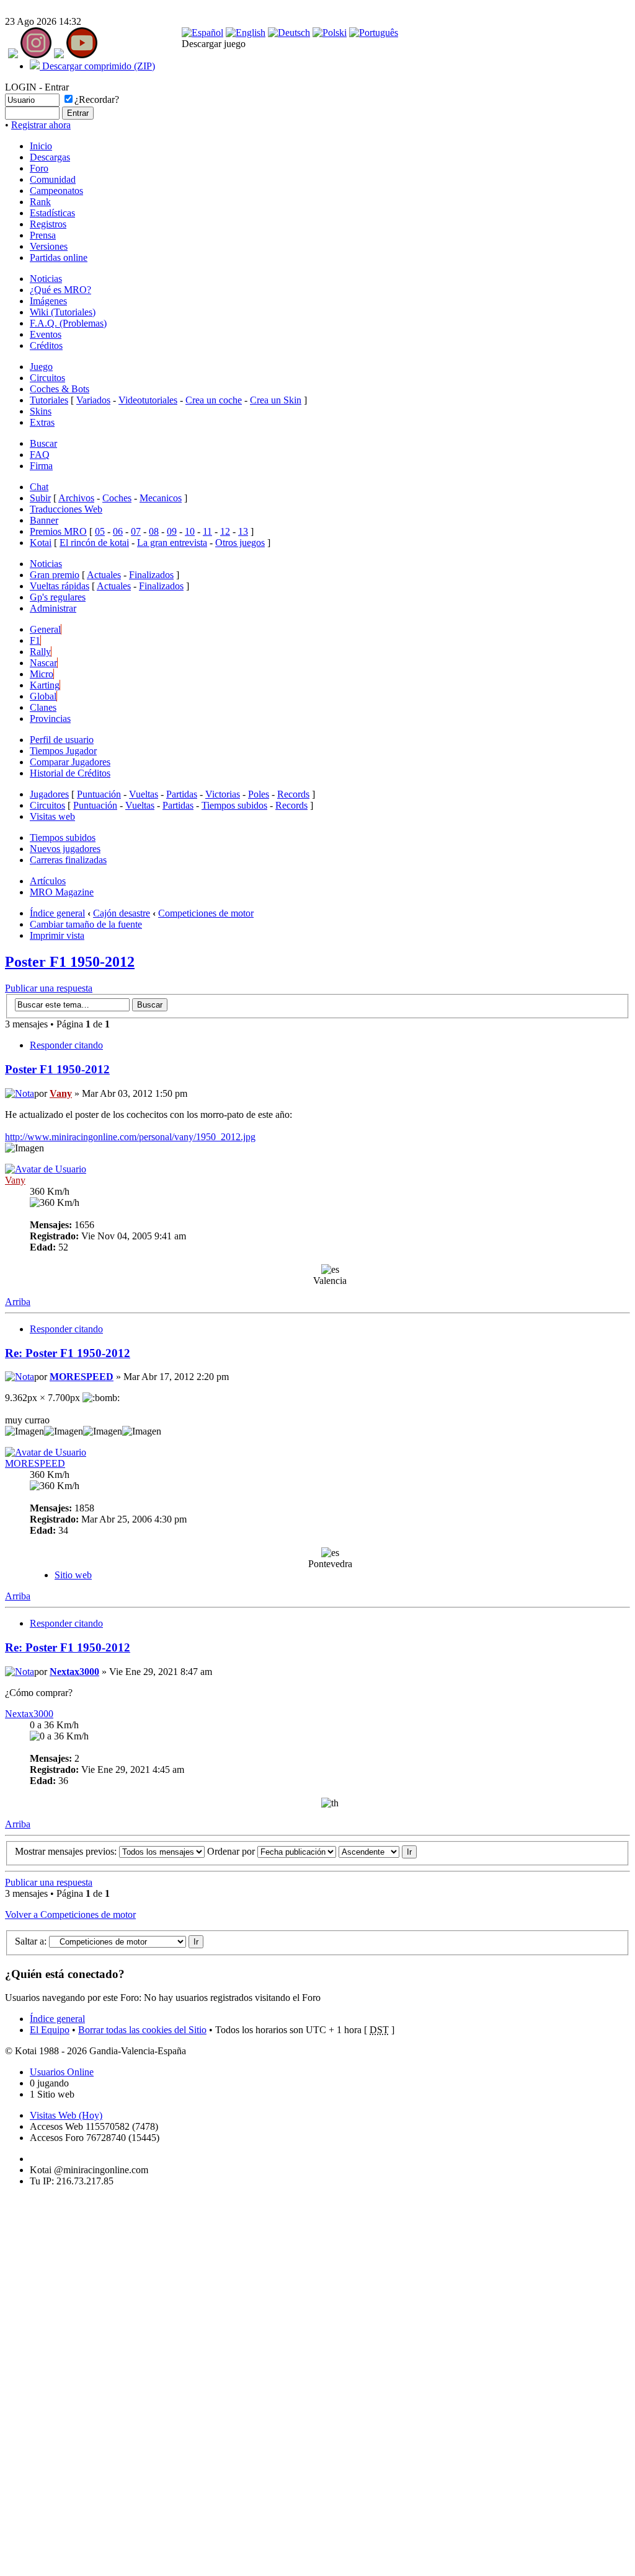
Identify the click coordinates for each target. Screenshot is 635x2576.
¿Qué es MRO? (60, 290)
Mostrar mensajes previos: (67, 1851)
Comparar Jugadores (70, 762)
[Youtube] (82, 55)
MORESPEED (82, 1377)
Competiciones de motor (206, 913)
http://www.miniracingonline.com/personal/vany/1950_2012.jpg (130, 1137)
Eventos (46, 334)
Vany (61, 1093)
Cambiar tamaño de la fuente (86, 924)
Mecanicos (161, 498)
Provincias (50, 719)
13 (243, 531)
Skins (41, 411)
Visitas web (52, 816)
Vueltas (144, 794)
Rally (40, 652)
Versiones (49, 246)
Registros (48, 224)
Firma (41, 466)
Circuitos (47, 378)
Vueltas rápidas (60, 586)
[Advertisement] (42, 2383)
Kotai (41, 543)
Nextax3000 (74, 1672)
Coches (117, 498)
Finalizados (151, 575)
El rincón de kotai (94, 543)
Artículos (48, 881)
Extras (42, 422)
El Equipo (50, 2030)
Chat (39, 487)
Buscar (43, 443)
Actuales (104, 575)
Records (293, 794)
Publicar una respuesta (49, 988)
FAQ (40, 455)
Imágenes (48, 301)
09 (172, 531)
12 (225, 531)
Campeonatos (56, 191)
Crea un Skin (276, 400)
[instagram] (36, 55)
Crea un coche (214, 400)
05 (100, 531)
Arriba (18, 1302)
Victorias (223, 794)
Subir (40, 498)
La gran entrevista (172, 543)
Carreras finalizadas (68, 860)
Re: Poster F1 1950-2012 (68, 1353)
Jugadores (49, 794)
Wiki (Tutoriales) (63, 312)
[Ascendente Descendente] (378, 1851)
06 (118, 531)
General (45, 629)
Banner (44, 520)
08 (154, 531)
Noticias (46, 279)
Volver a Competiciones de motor (70, 1914)
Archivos (76, 498)
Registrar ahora (41, 125)
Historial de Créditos (70, 773)
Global (43, 696)
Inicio (41, 146)
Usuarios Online (62, 2072)
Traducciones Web (66, 509)
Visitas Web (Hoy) (66, 2115)
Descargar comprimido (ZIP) (97, 66)
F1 (35, 640)
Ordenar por (232, 1851)
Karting (45, 685)
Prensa (43, 235)
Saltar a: (31, 1941)
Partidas (182, 794)
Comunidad (53, 179)
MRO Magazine (62, 892)
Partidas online (59, 257)
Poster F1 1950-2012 (70, 962)
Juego (41, 367)
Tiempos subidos (234, 805)
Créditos (46, 345)
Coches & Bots (60, 389)
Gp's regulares (58, 597)
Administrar (53, 608)
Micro (42, 674)
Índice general (57, 913)
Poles (259, 794)
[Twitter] (59, 55)
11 (207, 531)
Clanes (43, 707)
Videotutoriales (148, 400)
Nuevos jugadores (65, 849)
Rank (40, 202)
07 (136, 531)
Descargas (50, 157)
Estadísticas (52, 213)
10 (190, 531)
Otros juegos (240, 543)
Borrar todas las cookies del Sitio (142, 2030)
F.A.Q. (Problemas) (68, 323)
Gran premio (55, 575)
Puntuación (99, 794)
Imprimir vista (57, 935)
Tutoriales (49, 400)
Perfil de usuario (62, 740)
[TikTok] (13, 55)
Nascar (43, 663)
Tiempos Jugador (63, 751)
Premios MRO (58, 531)
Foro (39, 168)
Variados (93, 400)
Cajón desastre (122, 913)
